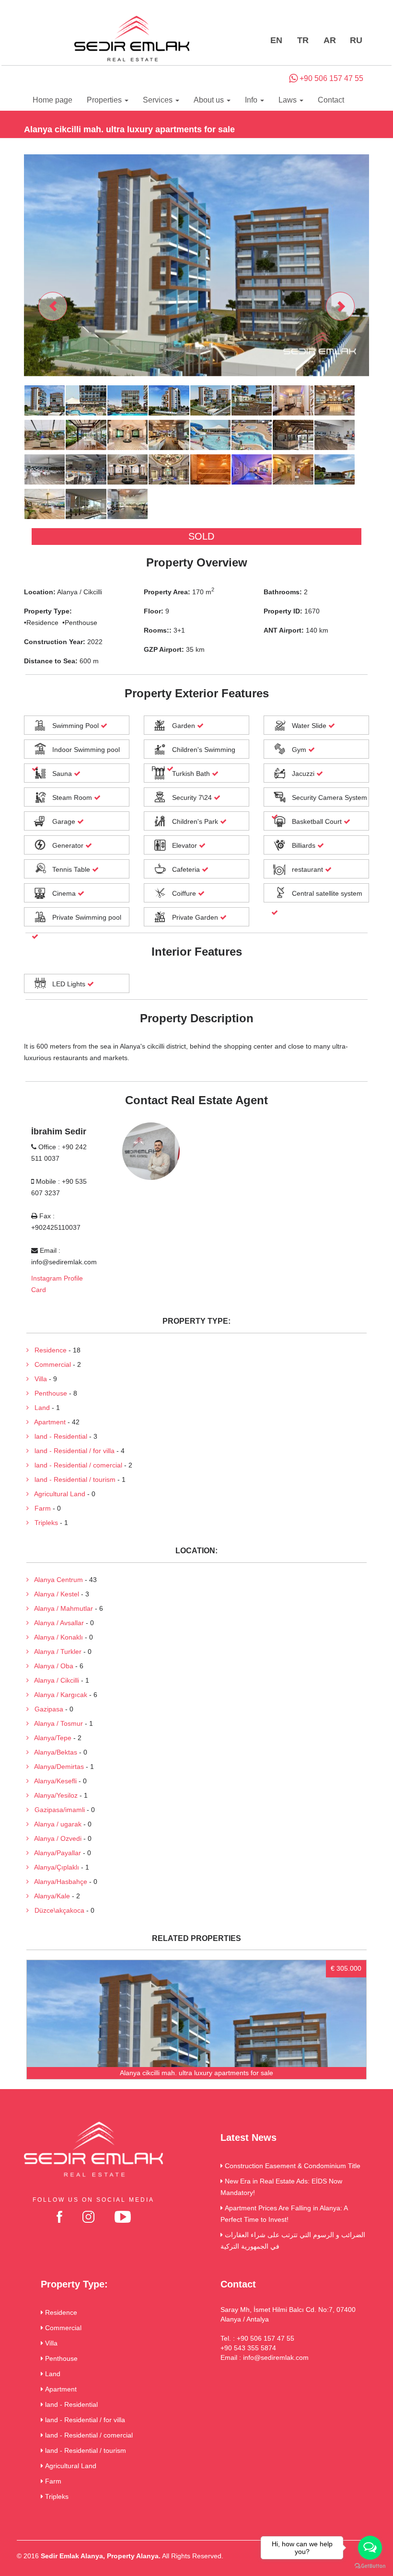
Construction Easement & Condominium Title (292, 2166)
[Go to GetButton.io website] (370, 2566)
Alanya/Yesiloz (53, 1795)
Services (159, 100)
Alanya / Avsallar (56, 1623)
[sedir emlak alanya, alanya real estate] (132, 39)
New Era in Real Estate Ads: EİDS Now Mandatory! (281, 2187)
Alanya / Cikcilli (54, 1680)
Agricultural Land (57, 1494)
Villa (38, 1379)
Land (39, 1408)
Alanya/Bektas (53, 1752)
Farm (40, 1508)
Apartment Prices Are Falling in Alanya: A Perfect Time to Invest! (284, 2214)
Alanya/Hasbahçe (58, 1882)
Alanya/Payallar (55, 1853)
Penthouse (48, 1393)
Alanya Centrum (56, 1580)
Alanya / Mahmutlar (61, 1608)
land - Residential (58, 1436)
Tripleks (43, 1523)
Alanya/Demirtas (56, 1767)
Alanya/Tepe (50, 1738)
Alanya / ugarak (55, 1824)
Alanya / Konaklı (56, 1637)
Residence (48, 1350)
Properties (105, 100)
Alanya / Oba (51, 1666)
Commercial (50, 1364)
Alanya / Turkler (55, 1652)
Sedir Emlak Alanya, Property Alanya (100, 2556)
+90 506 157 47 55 (330, 78)
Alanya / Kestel (54, 1594)
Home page (52, 100)
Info (252, 100)
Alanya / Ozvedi (55, 1838)
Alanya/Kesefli (53, 1781)
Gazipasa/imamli (57, 1810)
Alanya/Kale (49, 1896)
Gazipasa (46, 1709)
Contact (331, 100)
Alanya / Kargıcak (58, 1695)
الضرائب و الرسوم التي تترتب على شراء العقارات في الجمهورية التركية (293, 2241)
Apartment (47, 1422)
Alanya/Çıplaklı (54, 1867)
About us (210, 100)
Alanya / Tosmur (56, 1723)
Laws (289, 100)
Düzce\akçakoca (57, 1910)
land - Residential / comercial (75, 1465)
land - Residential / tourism (72, 1479)
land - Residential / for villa (72, 1451)
